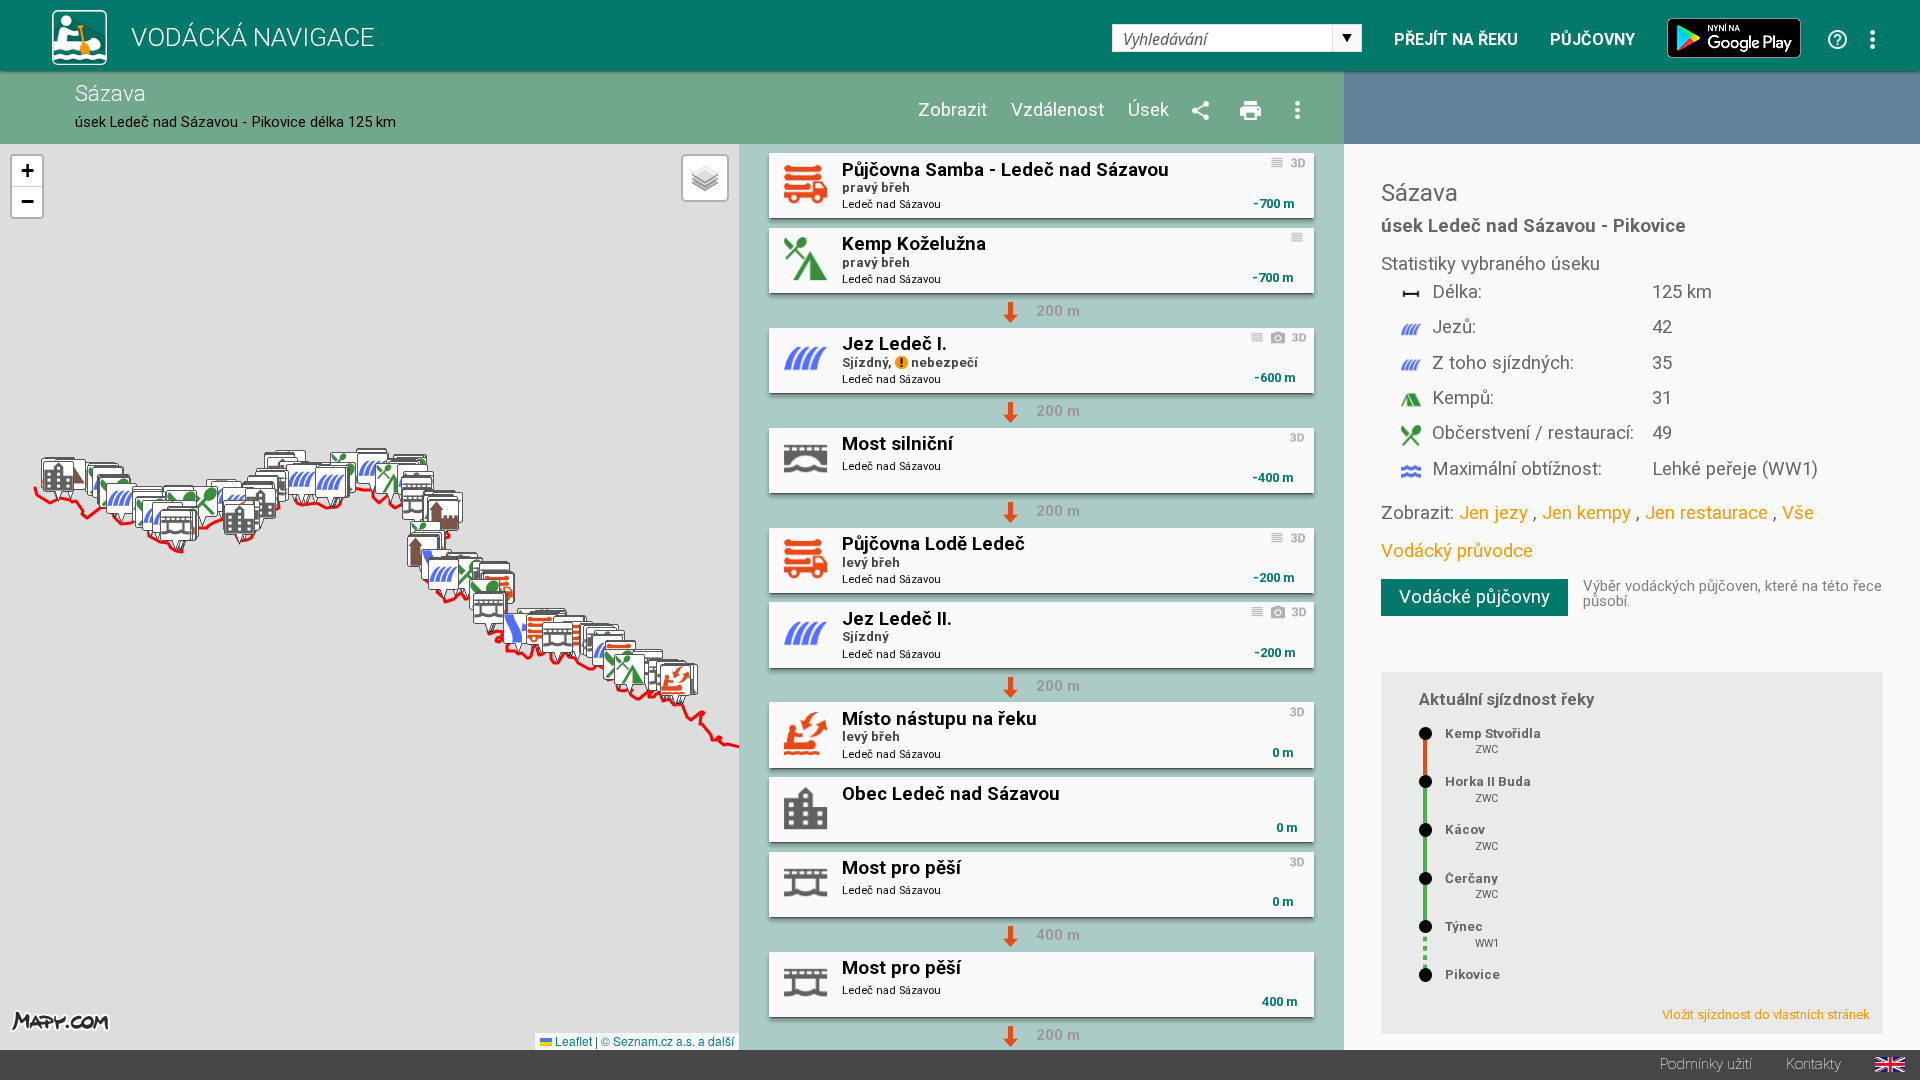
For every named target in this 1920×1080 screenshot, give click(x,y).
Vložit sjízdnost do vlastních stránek (1766, 1014)
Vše (1798, 513)
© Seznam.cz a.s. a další (667, 1040)
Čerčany (1471, 878)
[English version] (1890, 1064)
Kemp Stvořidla (1493, 733)
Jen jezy (1493, 513)
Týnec (1464, 926)
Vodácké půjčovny (1474, 597)
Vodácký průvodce (1457, 551)
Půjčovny (1592, 40)
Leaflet (572, 1040)
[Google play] (1739, 38)
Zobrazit (952, 110)
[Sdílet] (1204, 111)
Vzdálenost (1057, 110)
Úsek (1148, 110)
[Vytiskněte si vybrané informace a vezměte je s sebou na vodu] (1252, 111)
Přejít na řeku (1456, 40)
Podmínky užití (1706, 1064)
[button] (675, 685)
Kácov (1465, 829)
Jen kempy (1586, 513)
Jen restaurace (1706, 513)
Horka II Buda (1488, 781)
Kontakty (1813, 1064)
